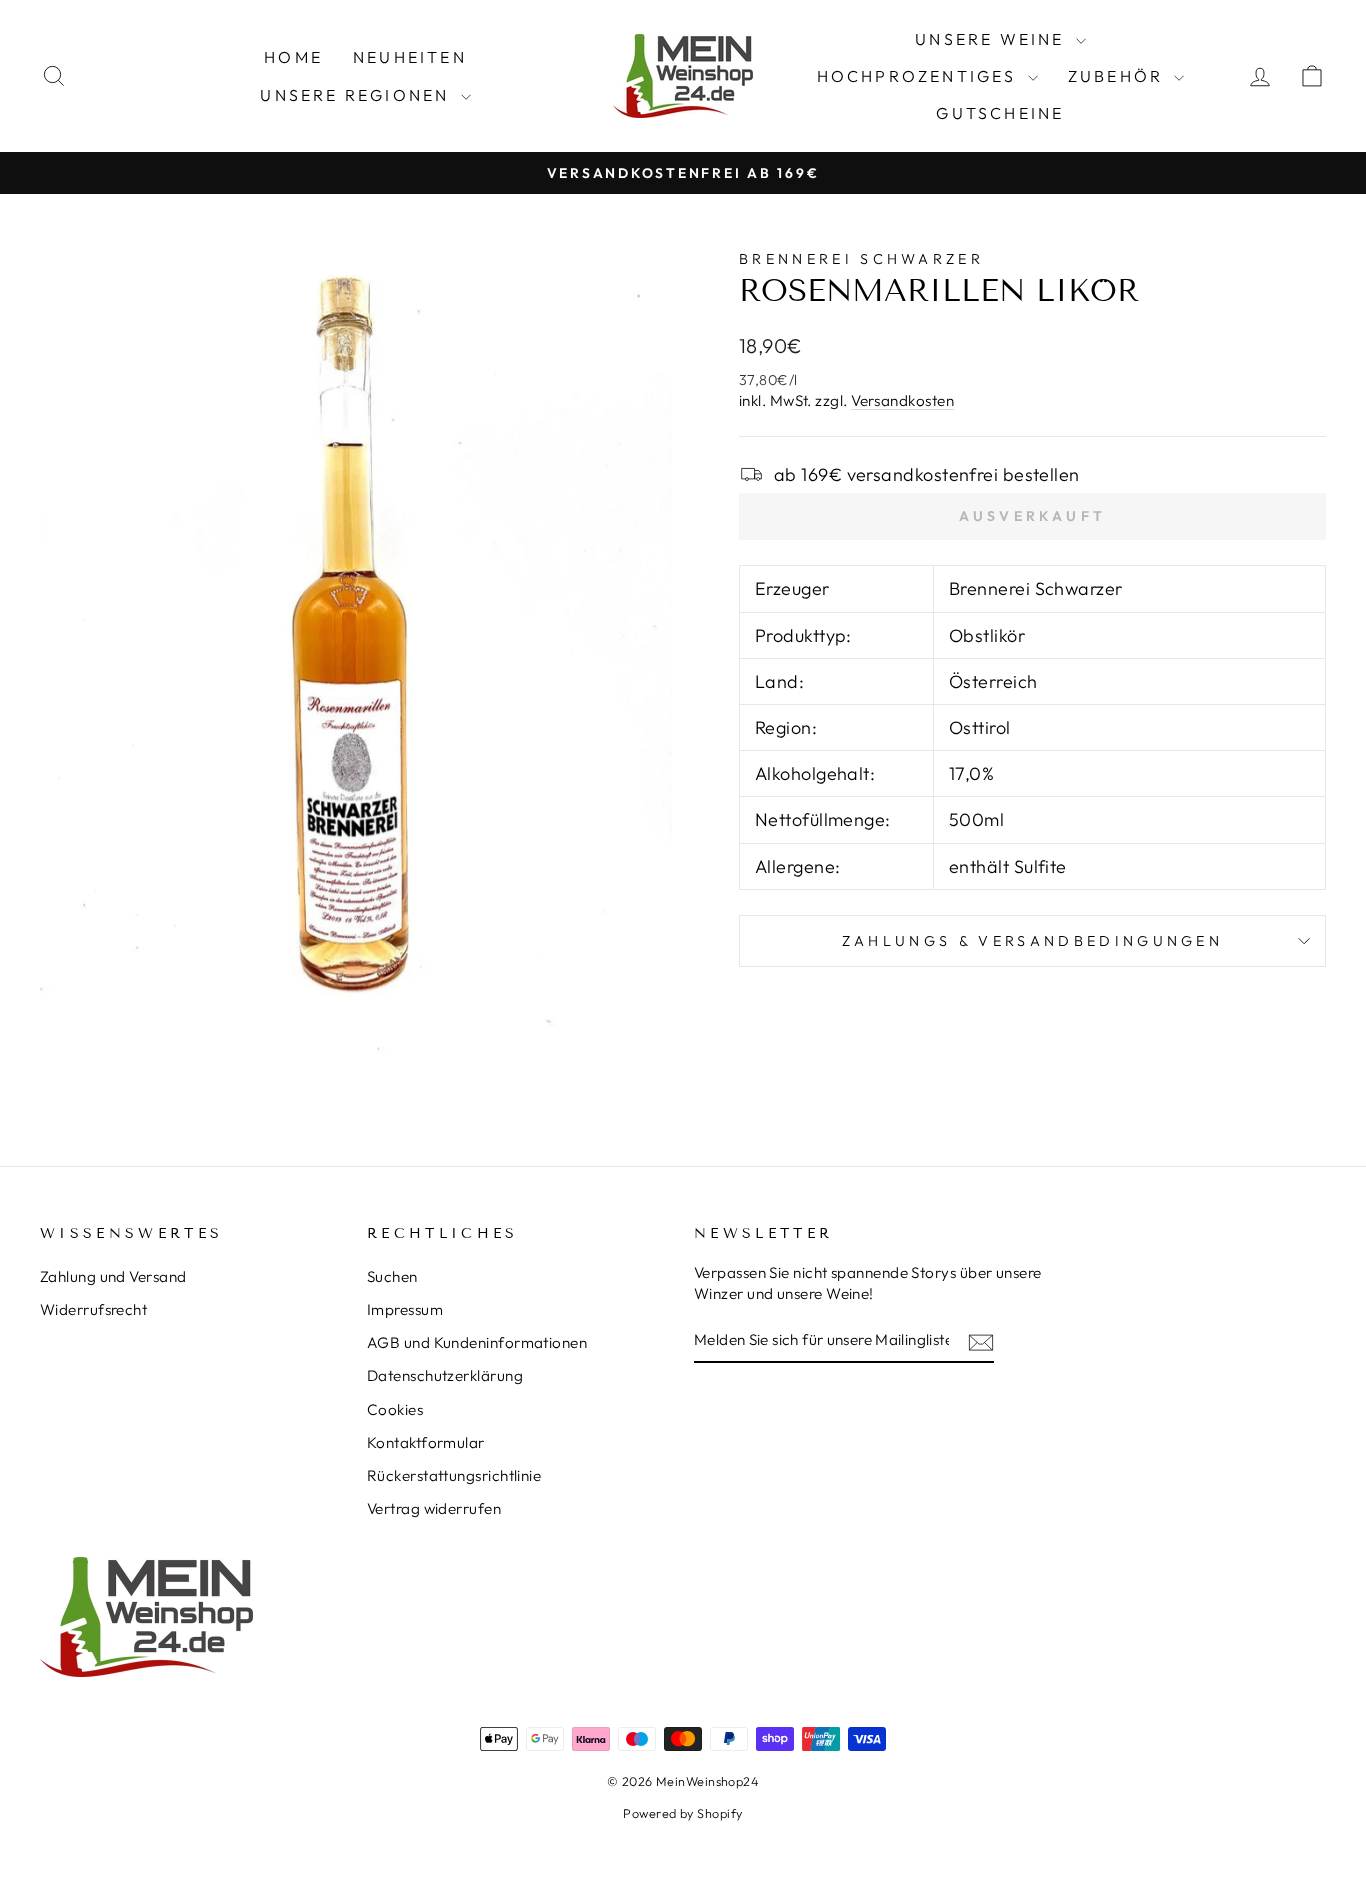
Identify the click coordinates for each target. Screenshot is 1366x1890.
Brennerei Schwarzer (861, 259)
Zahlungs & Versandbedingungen (1032, 941)
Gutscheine (1000, 113)
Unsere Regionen (357, 95)
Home (293, 57)
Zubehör (1119, 76)
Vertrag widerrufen (434, 1508)
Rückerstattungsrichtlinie (454, 1475)
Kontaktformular (426, 1442)
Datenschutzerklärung (445, 1375)
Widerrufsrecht (93, 1309)
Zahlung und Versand (113, 1276)
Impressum (405, 1309)
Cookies (395, 1409)
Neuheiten (410, 57)
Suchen (392, 1276)
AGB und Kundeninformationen (477, 1342)
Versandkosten (902, 400)
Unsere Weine (993, 39)
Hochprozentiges (920, 76)
